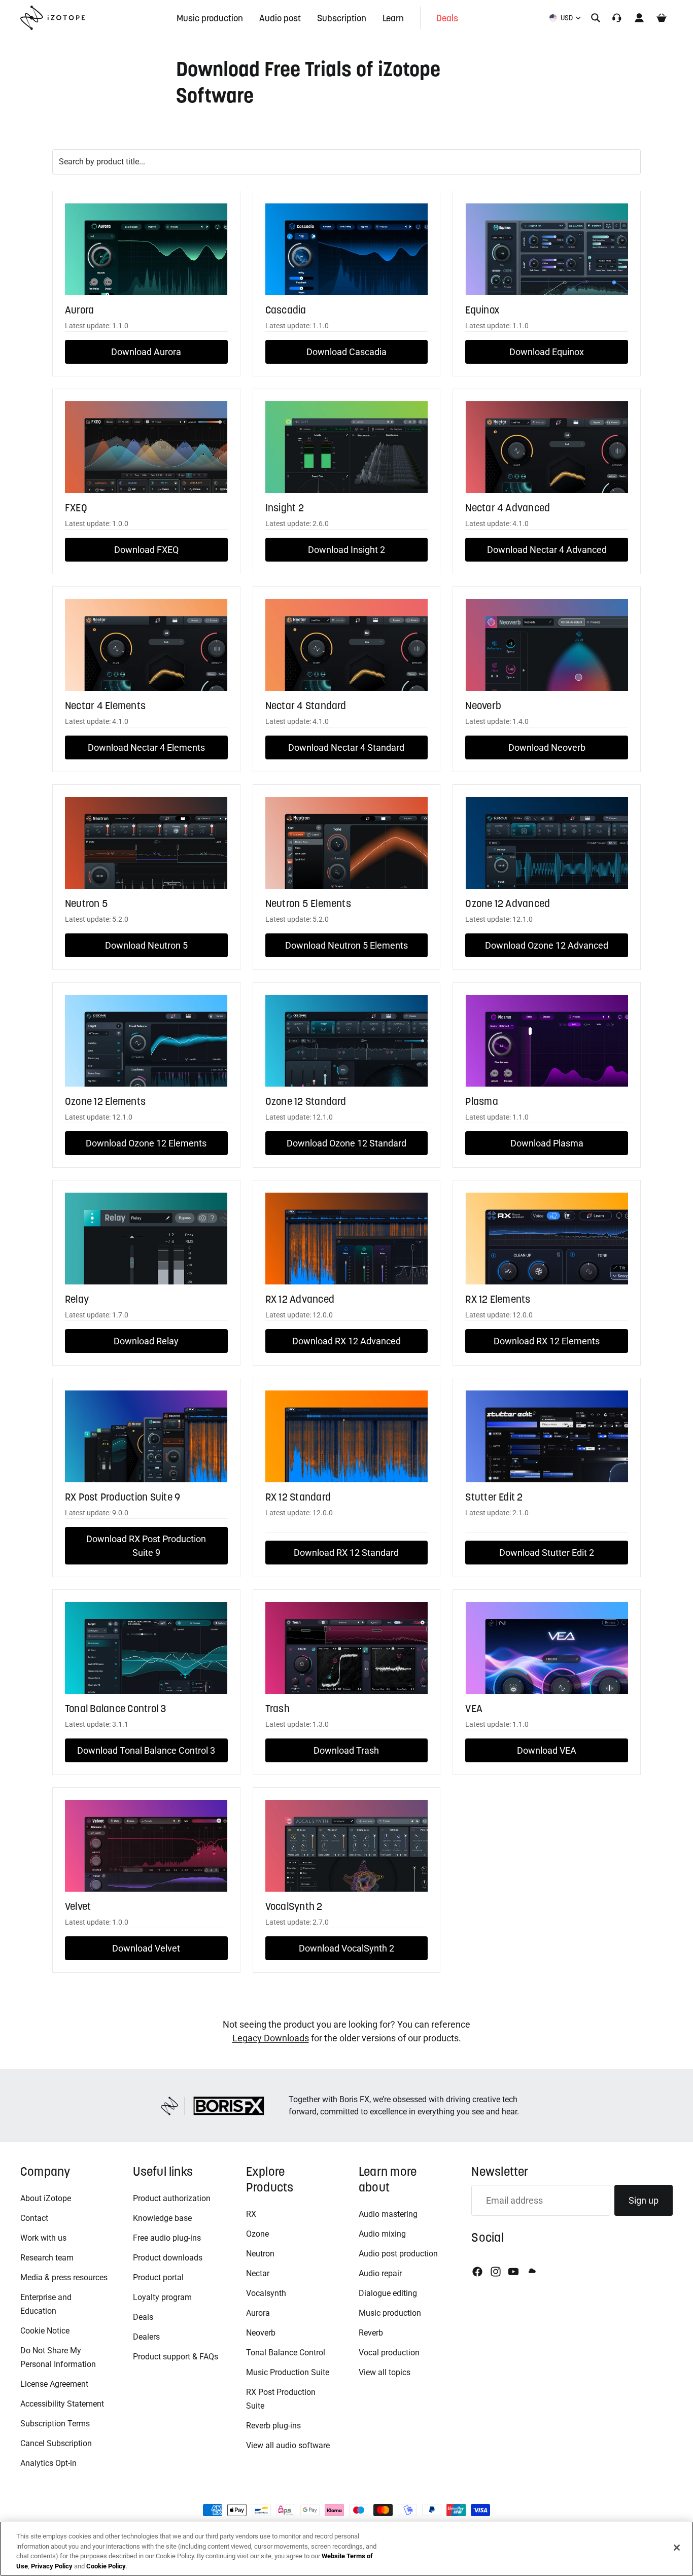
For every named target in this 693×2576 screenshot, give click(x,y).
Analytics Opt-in (48, 2463)
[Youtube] (513, 2272)
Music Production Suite (288, 2372)
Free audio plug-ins (167, 2238)
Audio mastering (388, 2214)
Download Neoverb (547, 747)
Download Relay (146, 1341)
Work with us (43, 2238)
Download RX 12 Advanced (346, 1341)
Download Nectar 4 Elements (146, 747)
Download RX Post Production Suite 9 (146, 1546)
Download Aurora (146, 352)
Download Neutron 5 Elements (346, 945)
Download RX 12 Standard (346, 1553)
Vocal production (389, 2353)
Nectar (258, 2273)
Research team (47, 2258)
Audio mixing (382, 2234)
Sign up (644, 2200)
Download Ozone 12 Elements (146, 1143)
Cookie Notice (45, 2331)
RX (251, 2214)
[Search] (596, 18)
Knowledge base (162, 2218)
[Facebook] (477, 2272)
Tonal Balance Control (286, 2353)
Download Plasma (547, 1143)
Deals (143, 2317)
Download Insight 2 (346, 550)
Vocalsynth (266, 2293)
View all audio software (288, 2445)
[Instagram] (496, 2272)
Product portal (158, 2277)
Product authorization (172, 2198)
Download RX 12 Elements (547, 1341)
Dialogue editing (388, 2293)
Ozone (257, 2234)
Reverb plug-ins (273, 2426)
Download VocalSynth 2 (346, 1948)
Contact (34, 2218)
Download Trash (346, 1750)
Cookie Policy (106, 2566)
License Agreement (54, 2384)
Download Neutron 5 (146, 945)
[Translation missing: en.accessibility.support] (617, 18)
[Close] (677, 2548)
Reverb (371, 2333)
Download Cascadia (346, 352)
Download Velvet (146, 1948)
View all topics (385, 2372)
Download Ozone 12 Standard (346, 1143)
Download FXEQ (146, 550)
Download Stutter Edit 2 (547, 1553)
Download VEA (547, 1750)
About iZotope (46, 2198)
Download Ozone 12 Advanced (547, 945)
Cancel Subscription (56, 2443)
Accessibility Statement (62, 2404)
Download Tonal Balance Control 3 (146, 1750)
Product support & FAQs (176, 2357)
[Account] (639, 18)
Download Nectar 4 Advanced (547, 550)
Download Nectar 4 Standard (346, 747)
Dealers (146, 2337)
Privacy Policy (52, 2566)
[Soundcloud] (531, 2272)
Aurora (258, 2313)
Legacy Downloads (271, 2038)
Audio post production (398, 2254)
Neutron (260, 2254)
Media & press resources (64, 2277)
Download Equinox (547, 352)
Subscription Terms (55, 2424)
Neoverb (261, 2333)
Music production (390, 2313)
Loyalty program (162, 2297)
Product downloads (168, 2258)
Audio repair (380, 2273)
